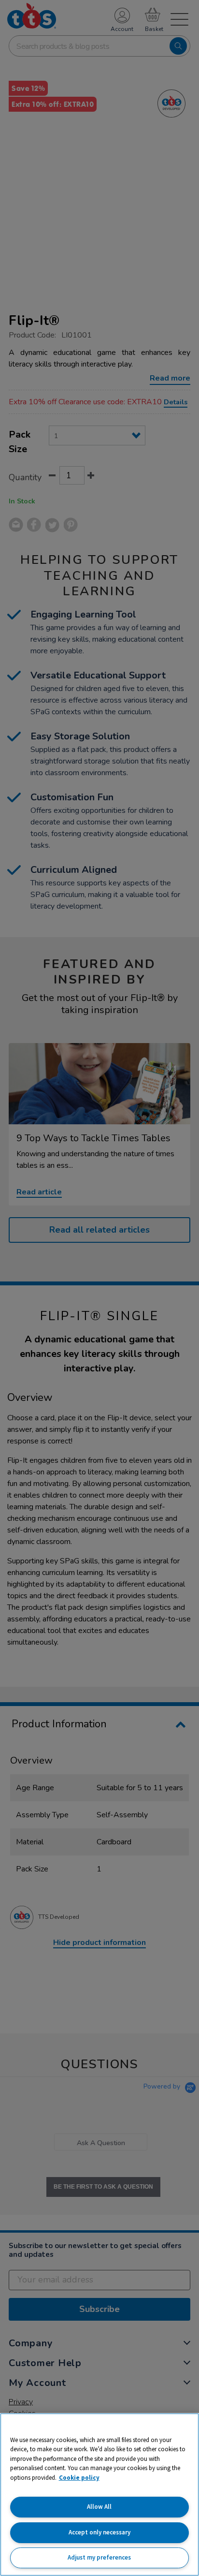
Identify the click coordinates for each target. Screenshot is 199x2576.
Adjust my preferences (99, 2557)
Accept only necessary (99, 2532)
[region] (99, 2495)
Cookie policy (79, 2478)
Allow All (99, 2507)
